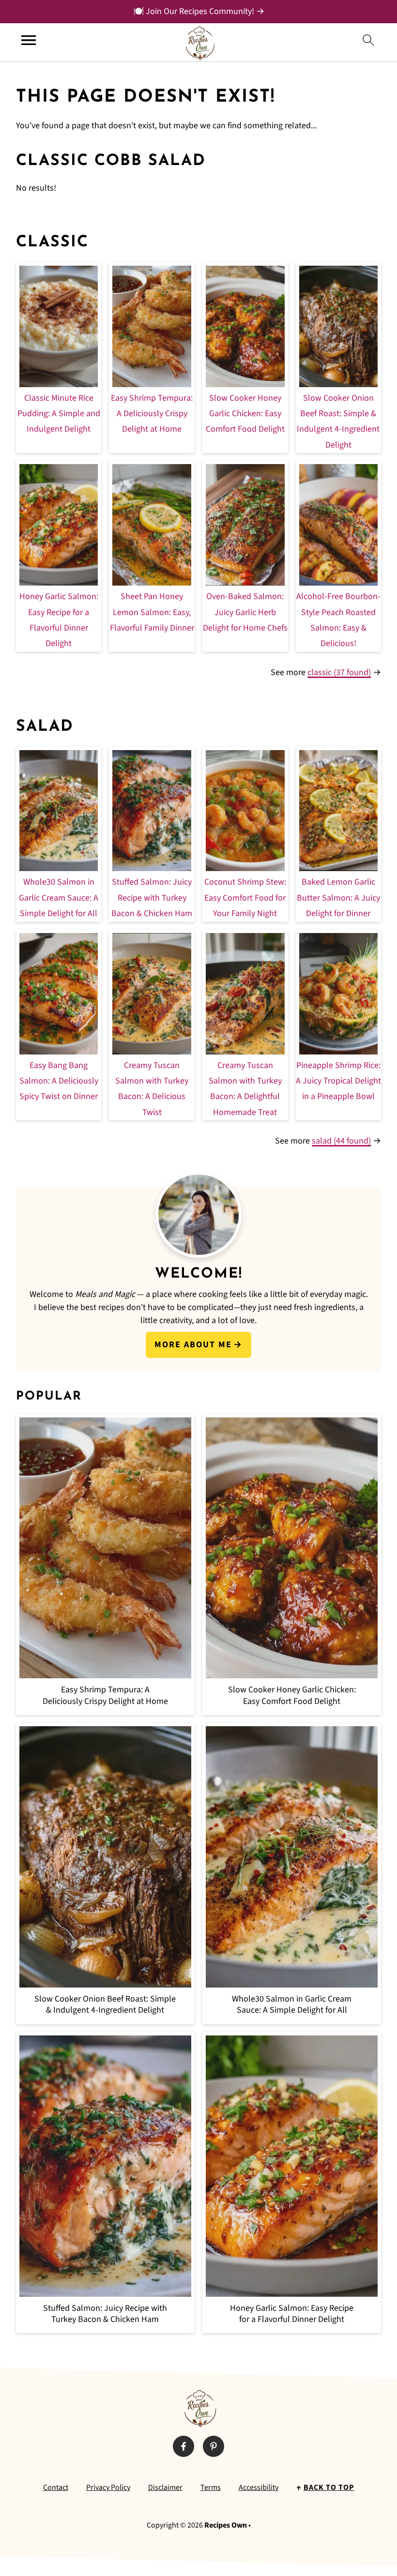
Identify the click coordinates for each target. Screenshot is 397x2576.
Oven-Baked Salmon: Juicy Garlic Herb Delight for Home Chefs (245, 612)
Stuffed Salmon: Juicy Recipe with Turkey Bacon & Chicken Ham (152, 898)
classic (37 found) (339, 672)
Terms (211, 2487)
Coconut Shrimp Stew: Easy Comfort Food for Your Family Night (245, 898)
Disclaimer (165, 2487)
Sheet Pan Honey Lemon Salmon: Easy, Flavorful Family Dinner (152, 612)
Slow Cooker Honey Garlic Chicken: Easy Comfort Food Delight (245, 414)
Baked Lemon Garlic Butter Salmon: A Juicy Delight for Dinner (338, 898)
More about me (193, 1345)
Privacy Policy (108, 2487)
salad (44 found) (341, 1141)
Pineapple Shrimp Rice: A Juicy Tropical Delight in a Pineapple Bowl (338, 1081)
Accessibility (259, 2487)
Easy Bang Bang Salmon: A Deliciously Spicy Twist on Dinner (59, 1081)
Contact (56, 2487)
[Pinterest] (214, 2446)
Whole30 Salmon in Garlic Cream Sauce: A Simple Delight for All (59, 898)
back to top (329, 2487)
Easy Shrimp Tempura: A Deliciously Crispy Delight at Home (152, 414)
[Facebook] (183, 2446)
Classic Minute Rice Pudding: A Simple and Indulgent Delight (59, 414)
